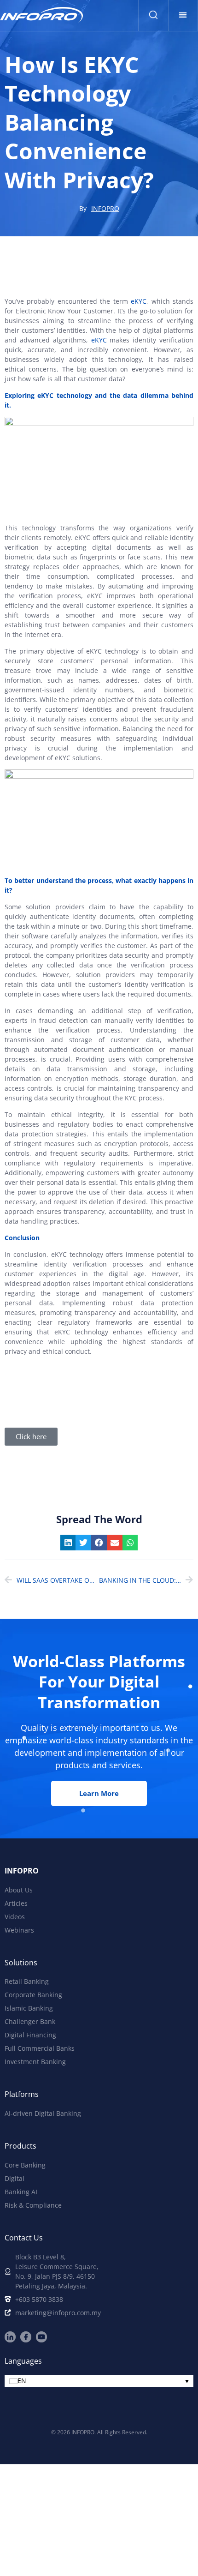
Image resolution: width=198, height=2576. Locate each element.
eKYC (139, 301)
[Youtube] (41, 2337)
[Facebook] (26, 2337)
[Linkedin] (10, 2337)
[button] (183, 15)
